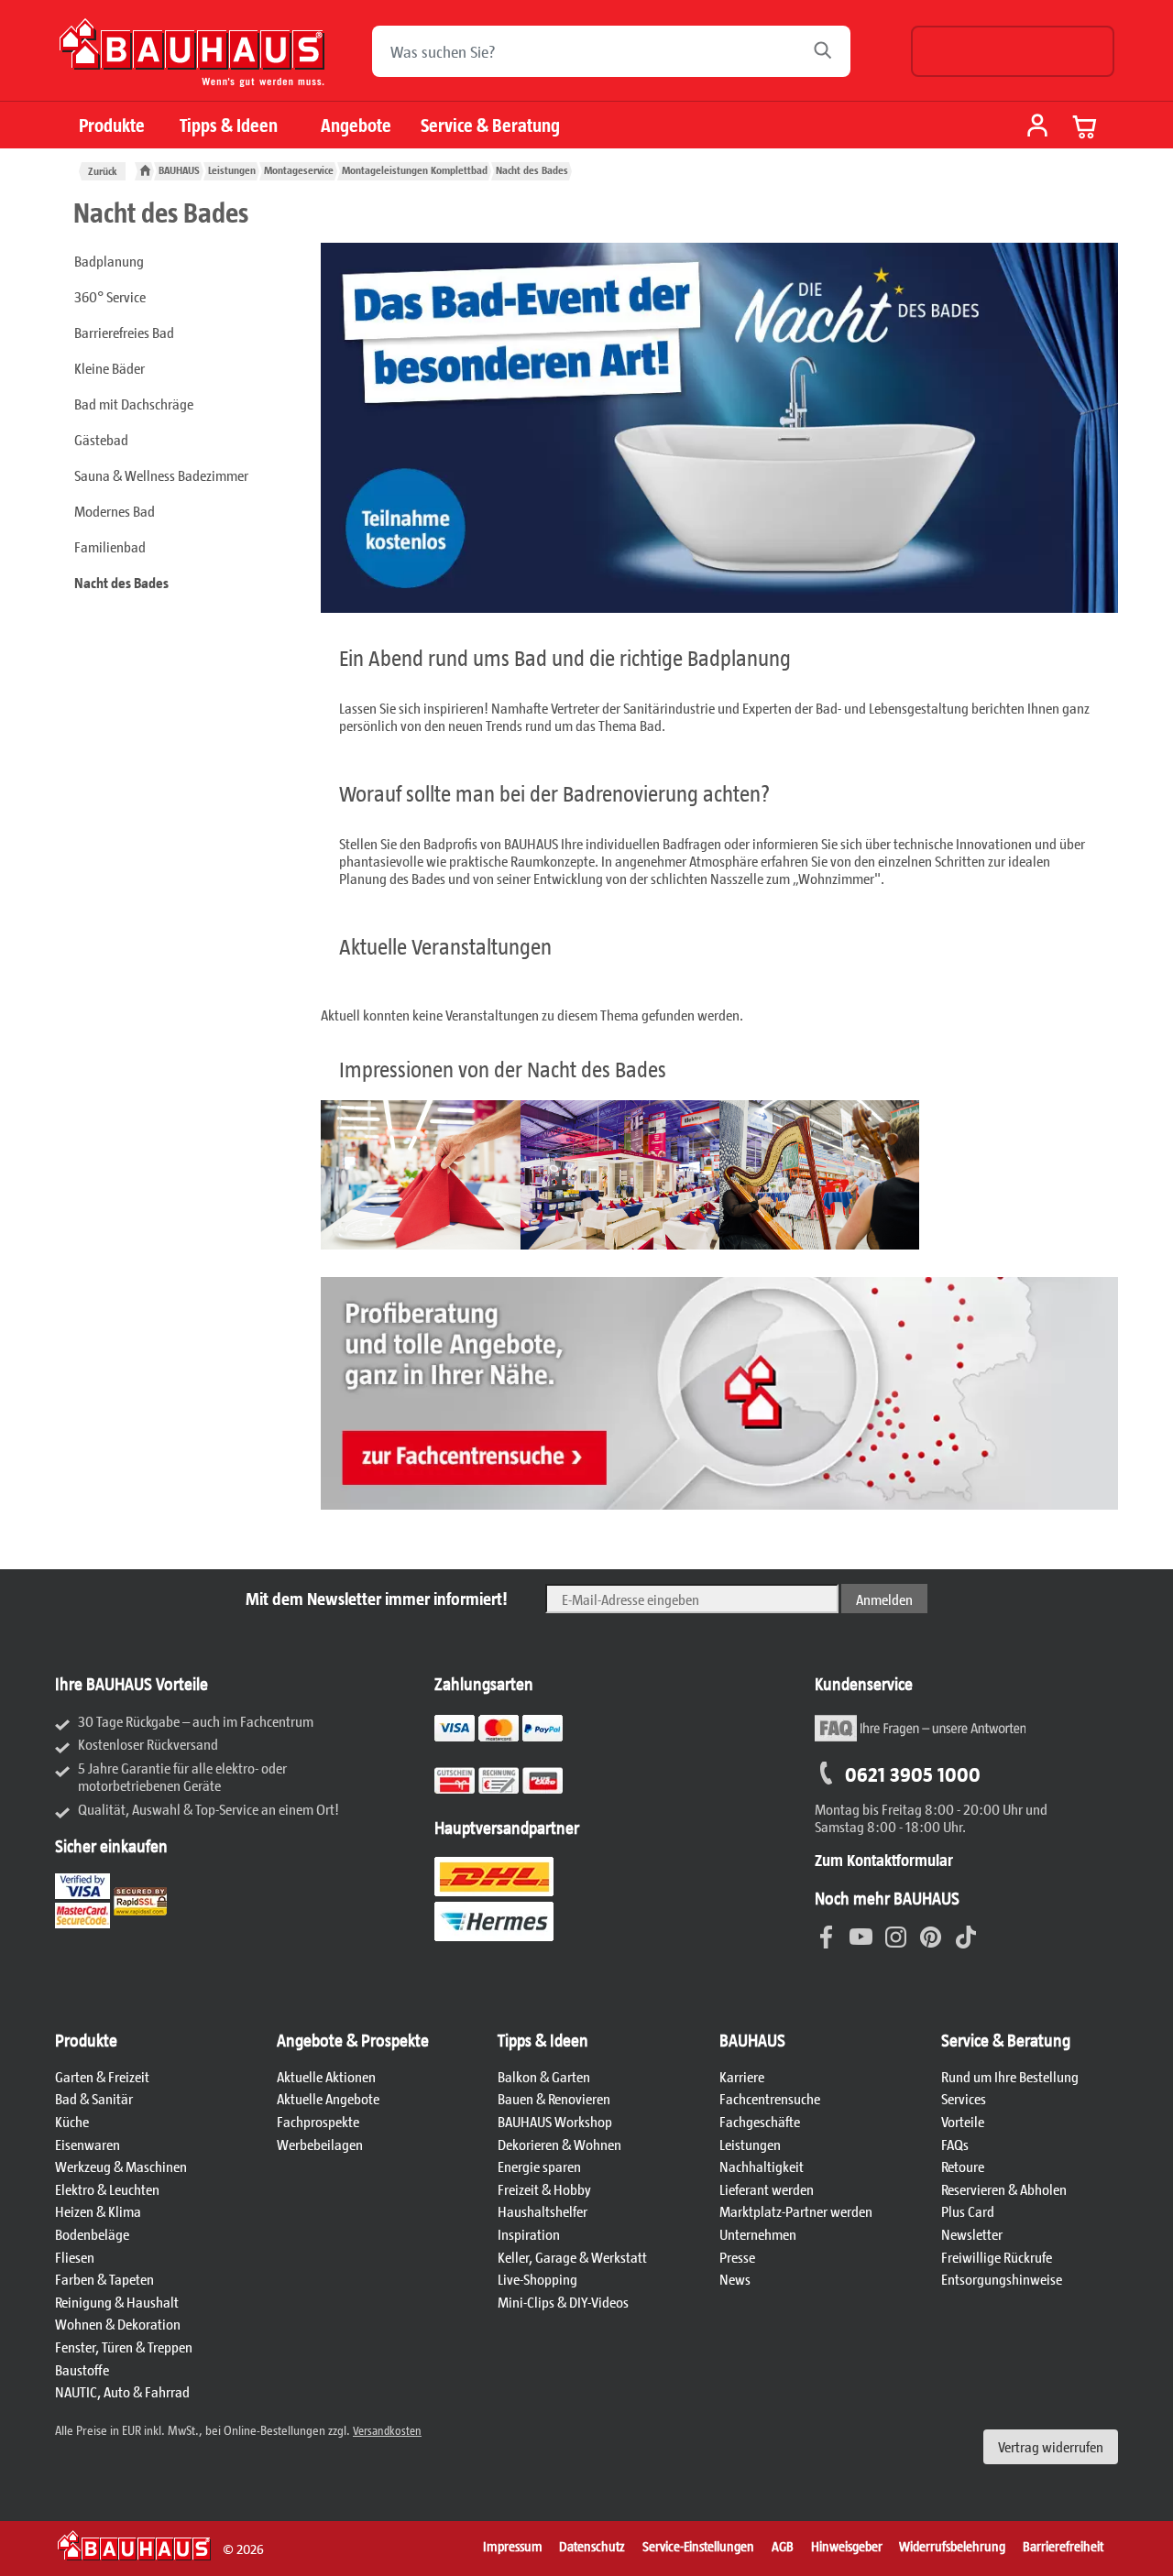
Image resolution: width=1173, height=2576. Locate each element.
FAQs (955, 2144)
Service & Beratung (490, 125)
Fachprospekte (318, 2121)
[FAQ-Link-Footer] (920, 1738)
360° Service (110, 296)
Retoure (963, 2166)
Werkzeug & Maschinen (121, 2166)
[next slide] (343, 1179)
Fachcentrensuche (770, 2098)
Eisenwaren (88, 2144)
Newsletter (972, 2234)
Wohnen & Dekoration (118, 2324)
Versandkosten (387, 2430)
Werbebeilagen (320, 2144)
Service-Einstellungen (698, 2546)
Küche (72, 2121)
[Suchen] (828, 51)
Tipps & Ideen (229, 125)
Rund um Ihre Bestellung (1010, 2076)
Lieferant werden (767, 2189)
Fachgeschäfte (760, 2121)
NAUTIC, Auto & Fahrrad (122, 2391)
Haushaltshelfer (543, 2211)
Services (964, 2098)
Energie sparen (539, 2166)
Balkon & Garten (544, 2076)
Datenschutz (592, 2546)
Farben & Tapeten (104, 2279)
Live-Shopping (537, 2279)
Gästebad (101, 439)
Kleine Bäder (110, 368)
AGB (783, 2546)
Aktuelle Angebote (328, 2098)
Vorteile (963, 2121)
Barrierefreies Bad (124, 332)
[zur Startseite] (145, 171)
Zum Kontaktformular (884, 1860)
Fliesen (75, 2257)
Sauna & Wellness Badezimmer (161, 475)
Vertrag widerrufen (1051, 2446)
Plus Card (968, 2211)
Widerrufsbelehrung (952, 2546)
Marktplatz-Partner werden (796, 2211)
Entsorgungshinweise (1002, 2279)
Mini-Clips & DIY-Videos (563, 2302)
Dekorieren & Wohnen (559, 2144)
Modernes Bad (115, 511)
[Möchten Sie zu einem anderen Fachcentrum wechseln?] (1013, 51)
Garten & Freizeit (102, 2076)
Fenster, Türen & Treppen (124, 2347)
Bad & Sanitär (94, 2098)
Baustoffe (82, 2369)
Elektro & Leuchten (107, 2189)
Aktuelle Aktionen (326, 2076)
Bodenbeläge (92, 2234)
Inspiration (529, 2234)
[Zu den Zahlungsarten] (521, 1790)
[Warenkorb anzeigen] (1085, 126)
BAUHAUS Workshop (555, 2121)
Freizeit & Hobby (544, 2189)
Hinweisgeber (847, 2546)
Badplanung (109, 261)
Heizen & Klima (98, 2211)
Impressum (513, 2546)
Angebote (356, 125)
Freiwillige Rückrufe (997, 2257)
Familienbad (110, 546)
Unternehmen (758, 2234)
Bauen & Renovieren (554, 2098)
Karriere (742, 2076)
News (735, 2279)
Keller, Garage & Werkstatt (572, 2257)
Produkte (112, 125)
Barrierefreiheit (1063, 2546)
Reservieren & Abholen (1004, 2189)
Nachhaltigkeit (762, 2166)
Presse (737, 2257)
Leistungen (750, 2144)
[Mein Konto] (1037, 127)
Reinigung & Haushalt (117, 2302)
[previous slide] (1096, 1179)
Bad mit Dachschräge (134, 404)
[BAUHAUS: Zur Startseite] (192, 60)
